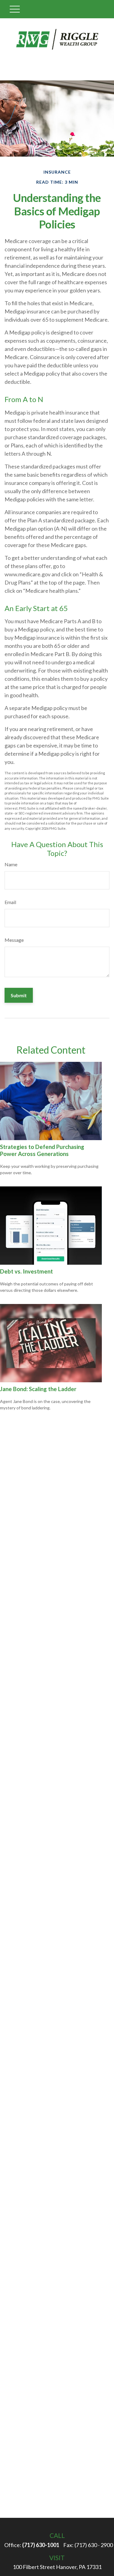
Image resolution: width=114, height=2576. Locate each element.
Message (14, 940)
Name (11, 864)
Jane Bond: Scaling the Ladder (38, 1389)
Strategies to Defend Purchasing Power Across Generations (42, 1150)
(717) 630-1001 (41, 2545)
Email (10, 902)
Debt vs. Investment (26, 1271)
